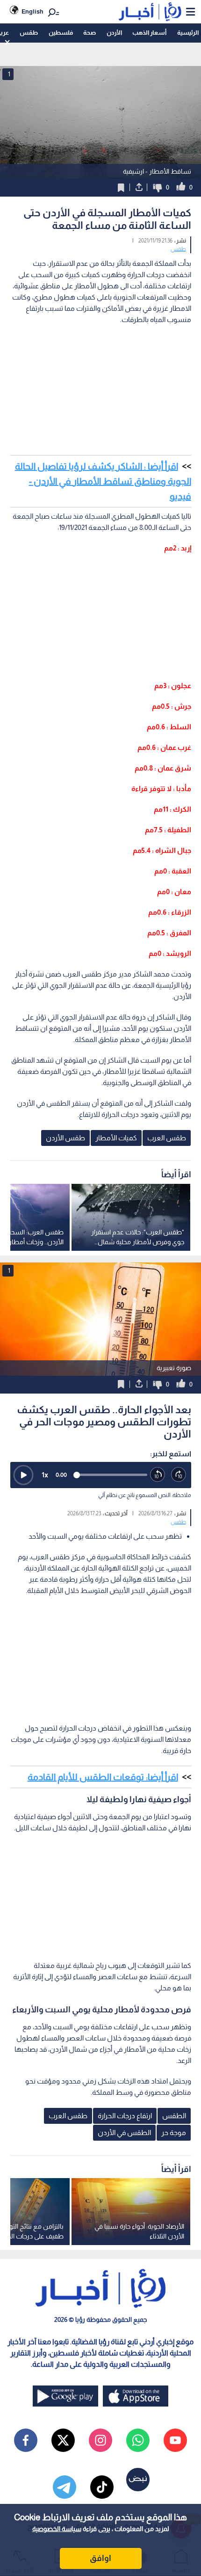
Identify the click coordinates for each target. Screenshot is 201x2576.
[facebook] (26, 2440)
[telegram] (65, 2487)
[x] (63, 2440)
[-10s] (158, 1475)
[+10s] (179, 1475)
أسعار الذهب (149, 33)
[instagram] (100, 2440)
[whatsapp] (138, 2440)
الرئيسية (188, 33)
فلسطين (61, 33)
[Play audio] (23, 1475)
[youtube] (175, 2440)
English (32, 11)
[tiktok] (102, 2487)
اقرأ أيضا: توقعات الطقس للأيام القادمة (103, 1777)
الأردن (114, 33)
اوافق (100, 2558)
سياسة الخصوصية (57, 2529)
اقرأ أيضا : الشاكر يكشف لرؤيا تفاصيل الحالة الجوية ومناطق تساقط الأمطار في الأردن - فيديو (103, 481)
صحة (90, 33)
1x (45, 1475)
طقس (29, 33)
